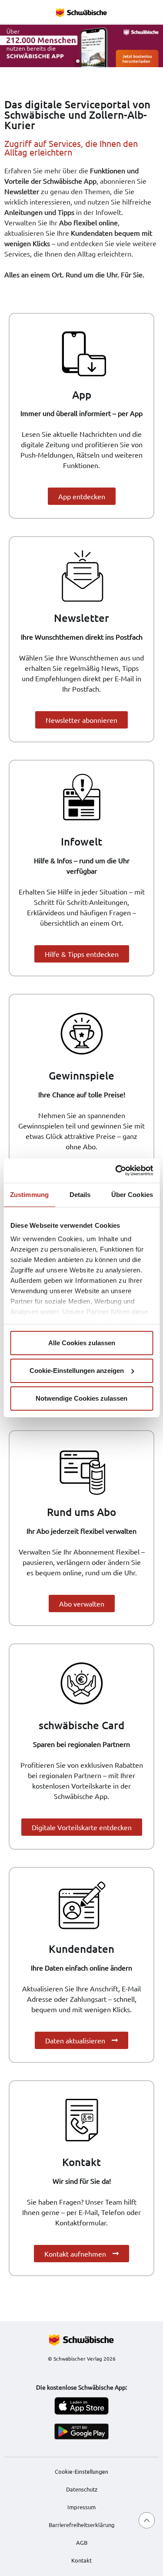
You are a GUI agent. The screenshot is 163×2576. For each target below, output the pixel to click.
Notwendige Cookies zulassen (81, 1398)
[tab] (78, 61)
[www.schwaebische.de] (82, 2340)
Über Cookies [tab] (132, 1195)
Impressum (81, 2507)
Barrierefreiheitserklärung (82, 2525)
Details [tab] (80, 1195)
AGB (82, 2542)
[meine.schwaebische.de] (82, 12)
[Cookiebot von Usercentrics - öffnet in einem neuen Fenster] (116, 1171)
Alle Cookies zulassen (82, 1343)
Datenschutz (82, 2489)
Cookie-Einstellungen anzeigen (77, 1371)
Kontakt (81, 2560)
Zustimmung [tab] (29, 1195)
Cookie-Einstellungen (81, 2472)
